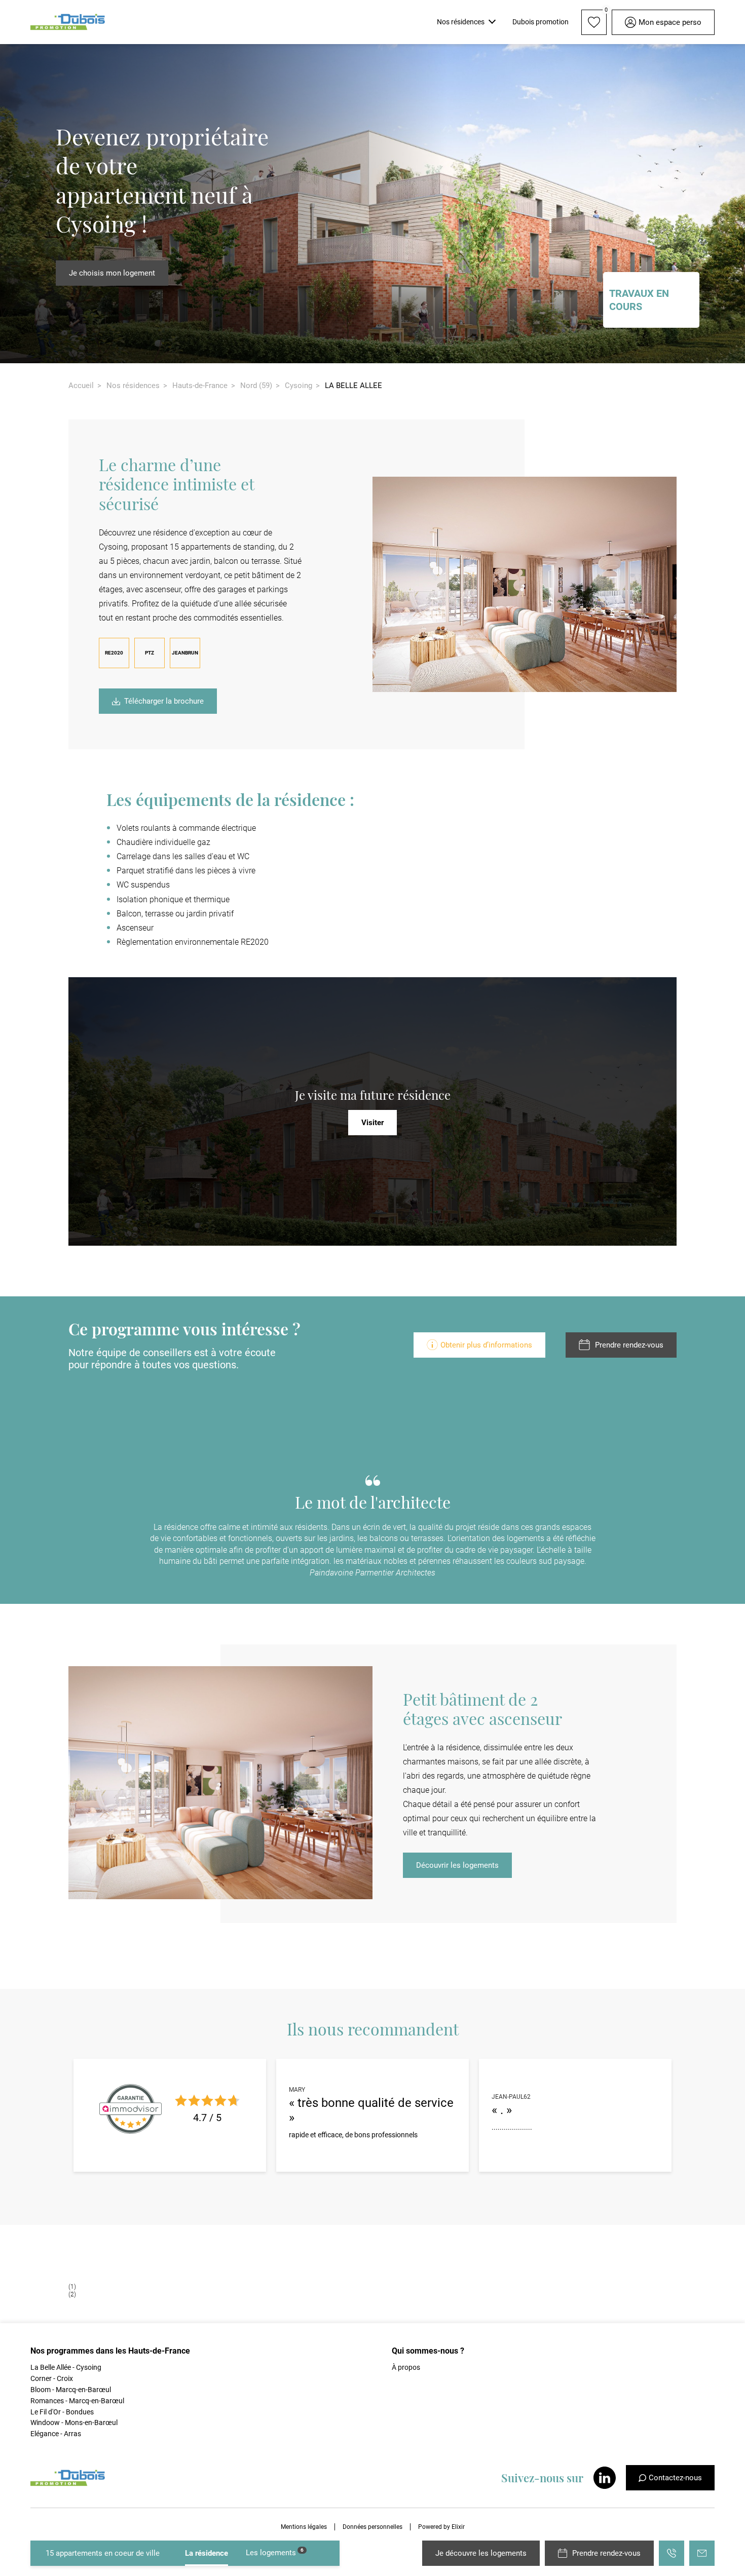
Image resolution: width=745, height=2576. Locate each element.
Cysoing (299, 386)
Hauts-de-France (200, 386)
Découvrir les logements (457, 1865)
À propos (406, 2367)
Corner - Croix (52, 2378)
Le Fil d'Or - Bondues (62, 2412)
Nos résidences (133, 386)
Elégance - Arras (56, 2434)
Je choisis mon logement (112, 273)
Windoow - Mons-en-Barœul (74, 2423)
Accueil (81, 386)
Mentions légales (304, 2527)
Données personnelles (372, 2527)
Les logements (275, 2552)
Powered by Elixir (441, 2527)
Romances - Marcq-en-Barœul (77, 2401)
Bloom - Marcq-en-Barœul (71, 2390)
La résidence (207, 2553)
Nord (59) (256, 386)
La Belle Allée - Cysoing (66, 2367)
